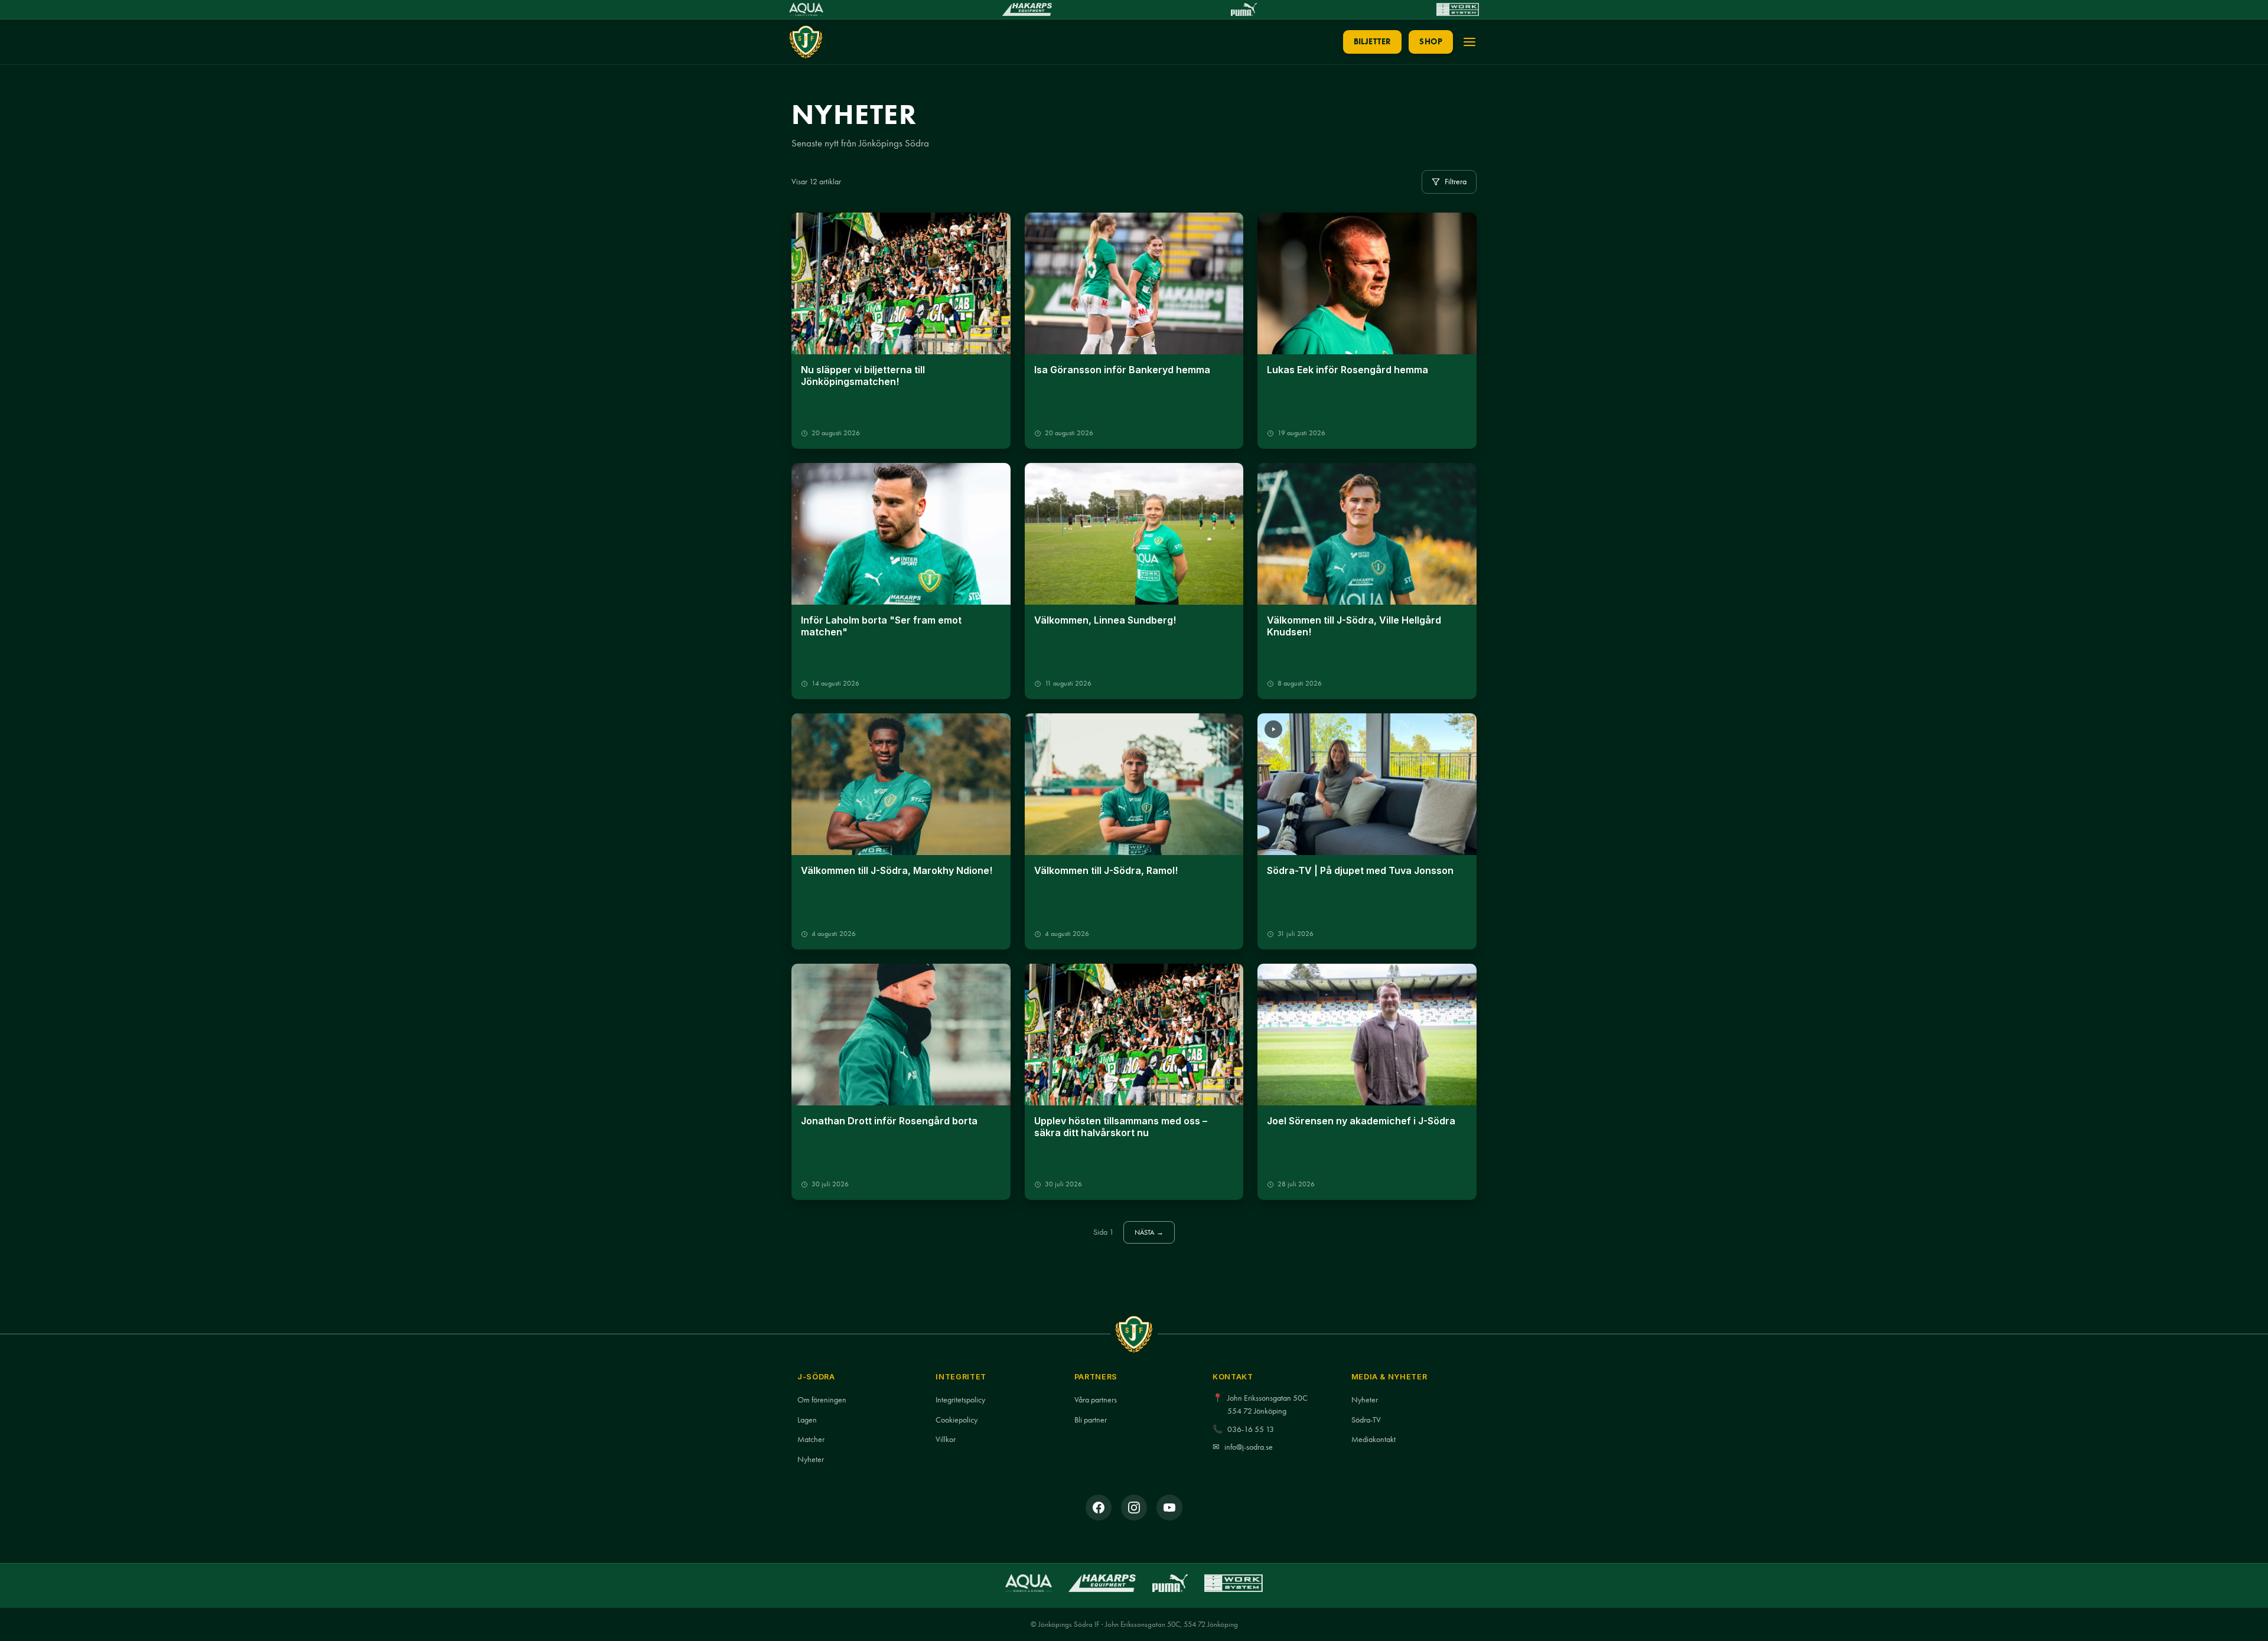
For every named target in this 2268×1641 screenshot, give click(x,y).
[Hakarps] (1027, 9)
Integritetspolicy (960, 1400)
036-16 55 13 (1251, 1429)
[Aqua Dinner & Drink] (806, 9)
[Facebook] (1099, 1508)
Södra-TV (1366, 1420)
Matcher (811, 1439)
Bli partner (1091, 1420)
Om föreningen (822, 1400)
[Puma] (1244, 9)
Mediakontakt (1373, 1439)
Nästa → (1149, 1232)
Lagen (807, 1420)
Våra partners (1096, 1400)
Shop (1431, 42)
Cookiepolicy (957, 1420)
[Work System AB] (1458, 9)
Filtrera (1456, 181)
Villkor (946, 1439)
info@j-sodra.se (1249, 1447)
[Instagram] (1134, 1508)
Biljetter (1373, 42)
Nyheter (811, 1459)
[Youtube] (1169, 1508)
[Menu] (1469, 42)
